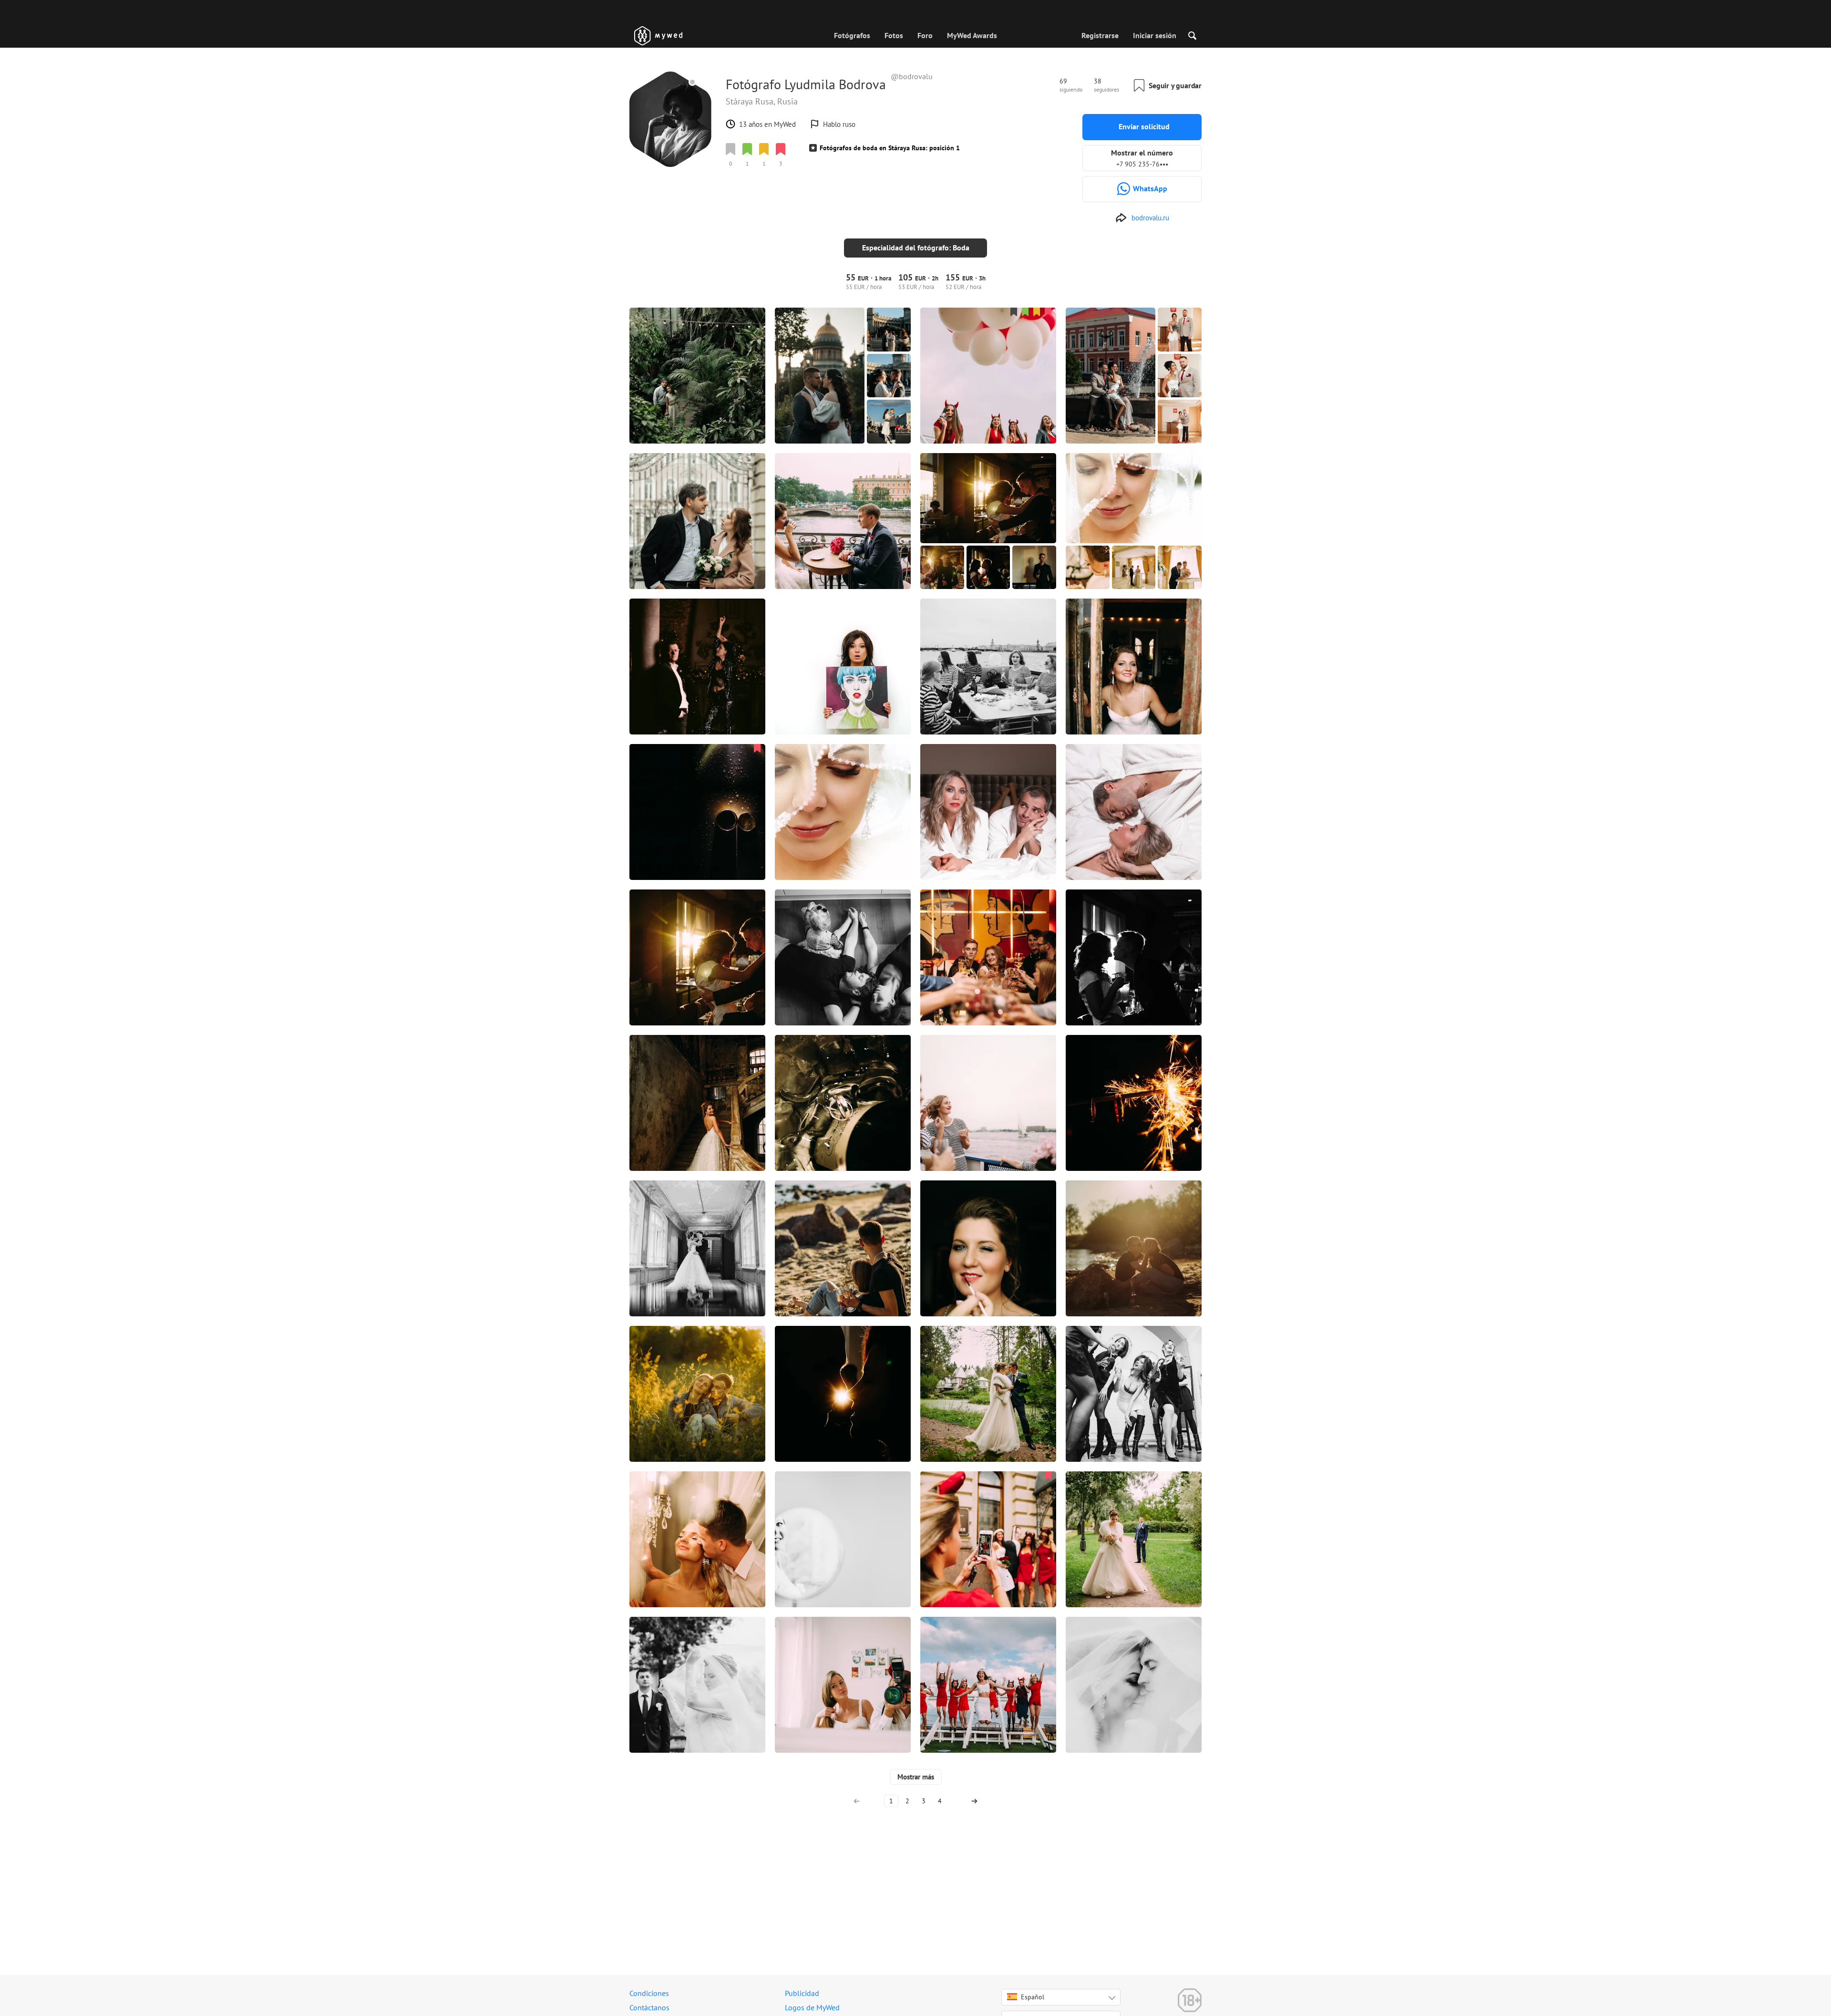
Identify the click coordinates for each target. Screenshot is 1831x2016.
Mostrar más (916, 1777)
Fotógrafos (852, 35)
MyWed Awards (972, 35)
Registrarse (1100, 35)
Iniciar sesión (1155, 35)
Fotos (894, 35)
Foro (925, 35)
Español (1033, 1997)
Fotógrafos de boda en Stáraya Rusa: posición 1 (890, 148)
